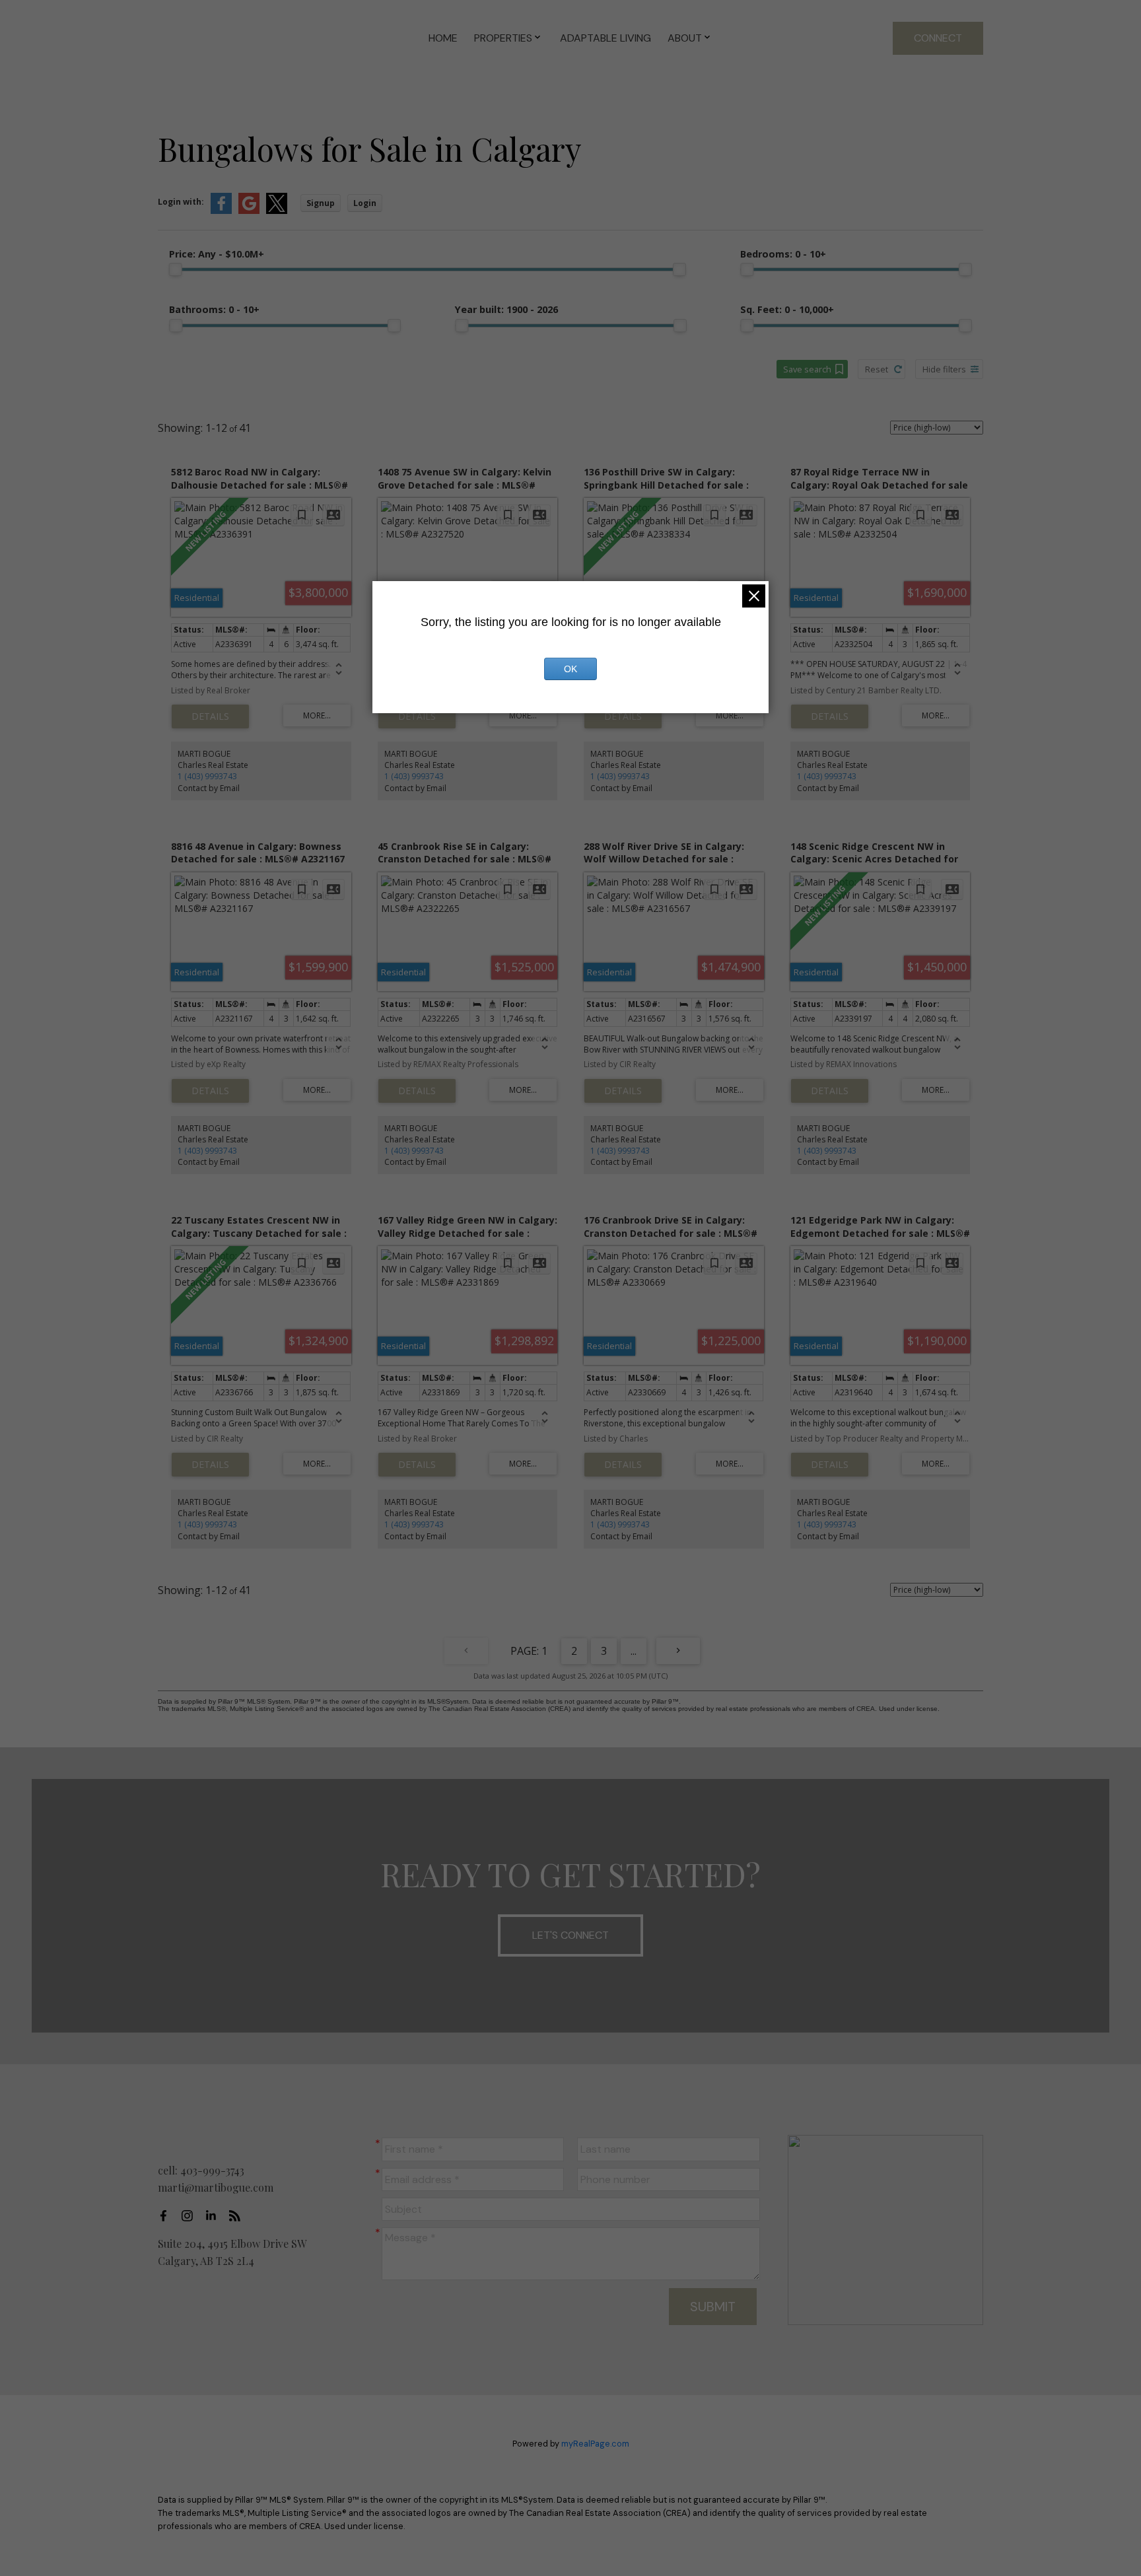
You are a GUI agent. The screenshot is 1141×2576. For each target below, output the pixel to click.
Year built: (506, 309)
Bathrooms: (214, 309)
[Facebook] (167, 2215)
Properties (503, 38)
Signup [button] (321, 203)
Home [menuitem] (443, 38)
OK (570, 669)
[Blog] (238, 2215)
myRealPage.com (595, 2444)
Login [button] (365, 203)
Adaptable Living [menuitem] (605, 38)
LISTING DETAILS (210, 716)
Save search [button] (807, 369)
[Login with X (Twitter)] (277, 211)
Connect (938, 38)
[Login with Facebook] (221, 211)
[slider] (176, 269)
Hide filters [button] (944, 369)
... (634, 1651)
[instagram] (191, 2215)
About (685, 38)
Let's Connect (570, 1935)
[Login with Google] (249, 211)
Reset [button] (877, 369)
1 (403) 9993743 (207, 776)
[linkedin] (215, 2215)
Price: (217, 254)
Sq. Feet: (787, 309)
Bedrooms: (783, 254)
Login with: (181, 202)
